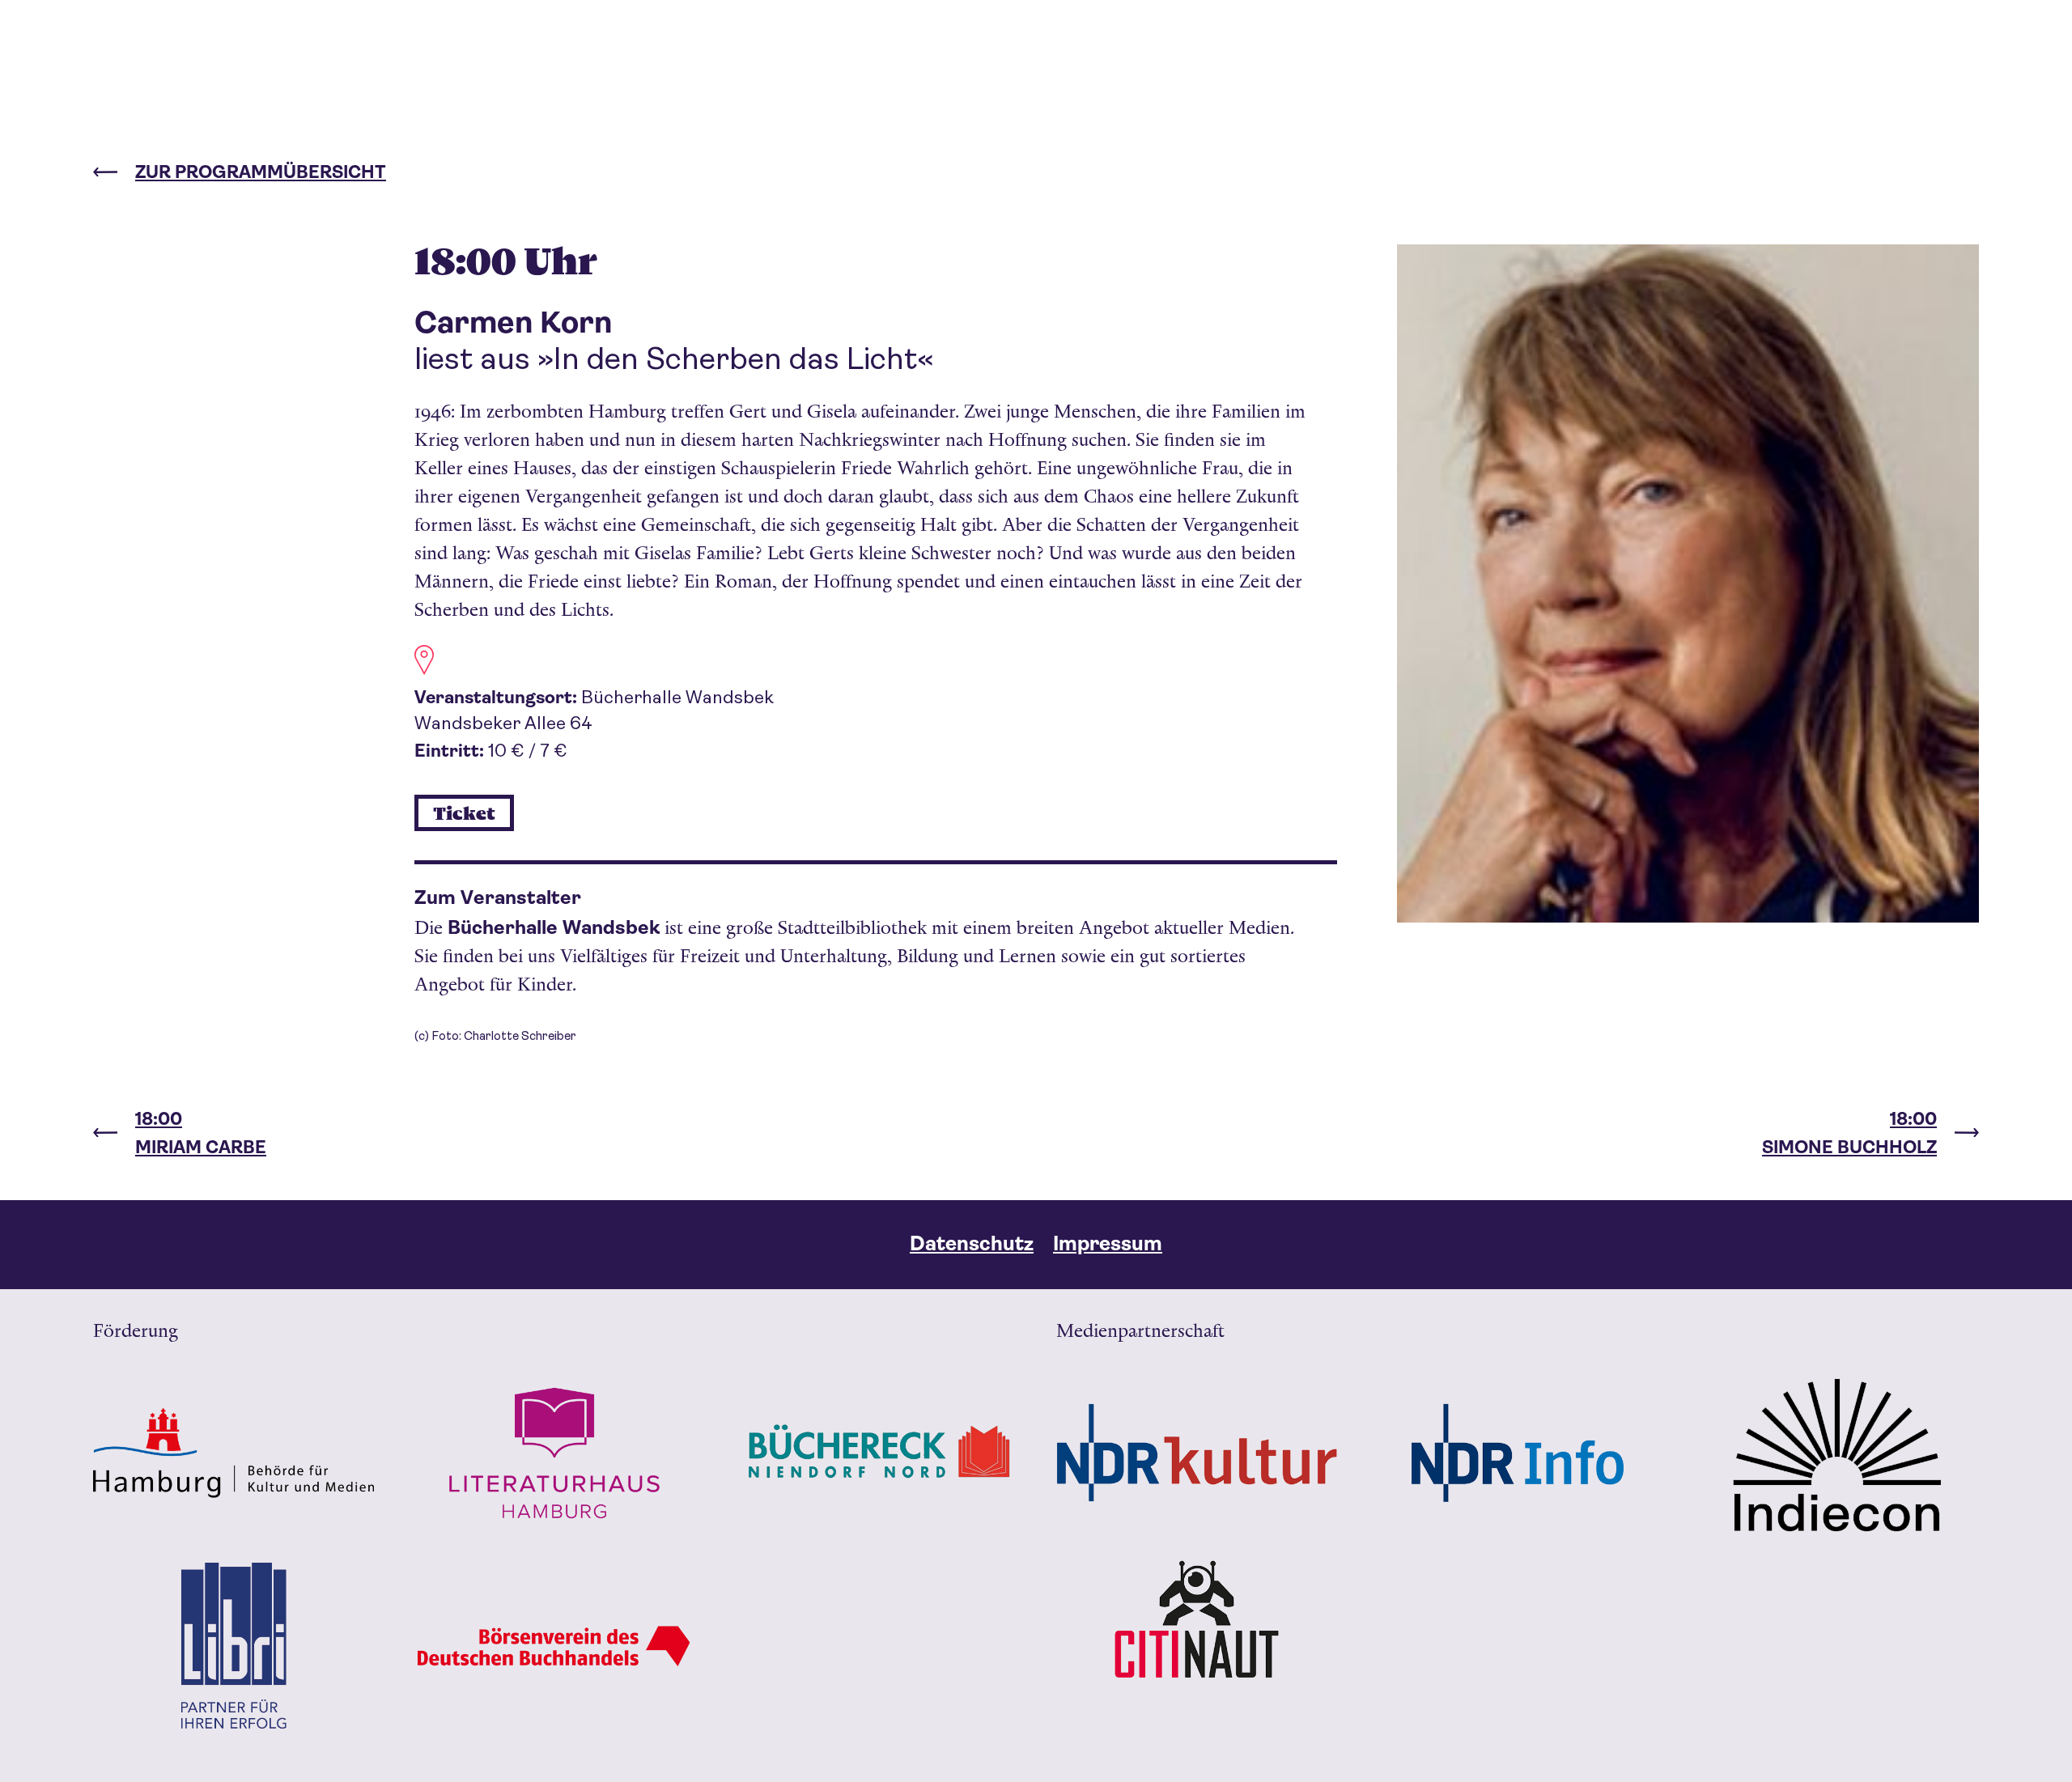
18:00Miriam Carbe (201, 1133)
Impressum (1108, 1243)
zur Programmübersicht (261, 172)
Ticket (464, 815)
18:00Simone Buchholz (1849, 1133)
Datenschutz (972, 1243)
